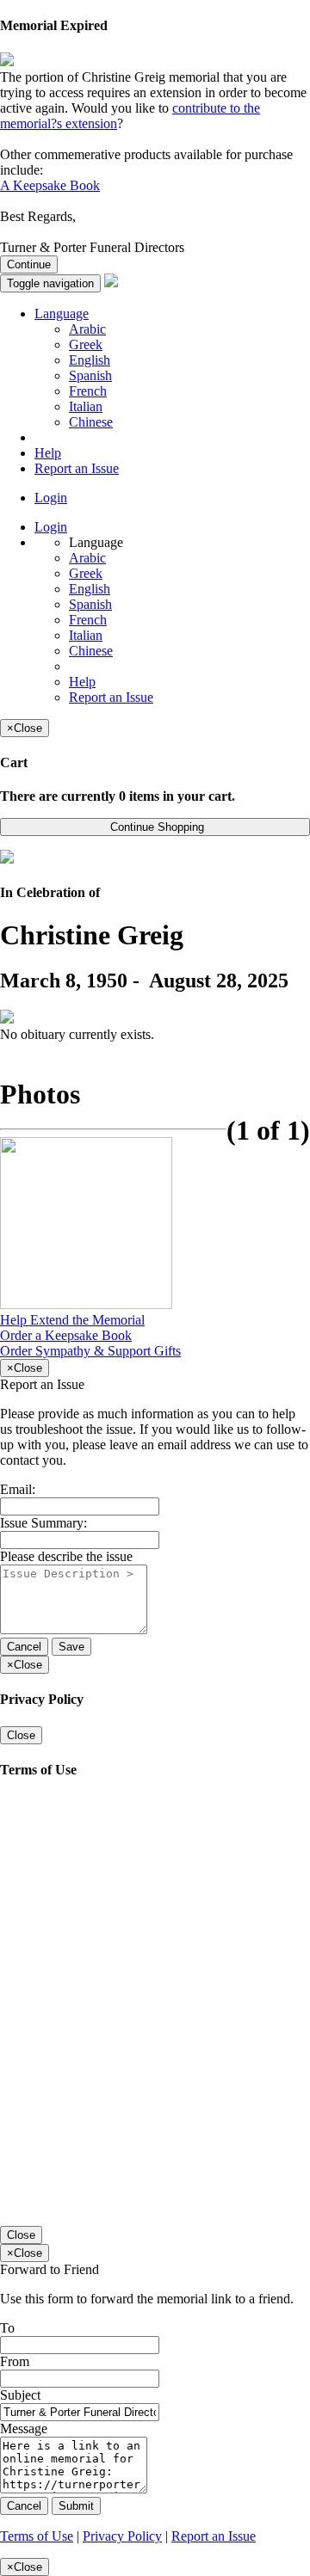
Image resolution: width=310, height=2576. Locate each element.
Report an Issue (77, 468)
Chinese (91, 422)
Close (21, 1735)
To (7, 2328)
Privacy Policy (122, 2536)
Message (24, 2428)
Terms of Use (37, 2536)
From (15, 2361)
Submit (76, 2506)
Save (71, 1647)
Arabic (87, 329)
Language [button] (62, 314)
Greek (86, 344)
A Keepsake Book (50, 185)
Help (48, 453)
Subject (20, 2395)
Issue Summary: (43, 1523)
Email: (18, 1489)
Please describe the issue (66, 1556)
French (88, 391)
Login (51, 498)
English (90, 360)
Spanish (90, 375)
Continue (29, 264)
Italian (86, 406)
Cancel (24, 1647)
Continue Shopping (155, 827)
